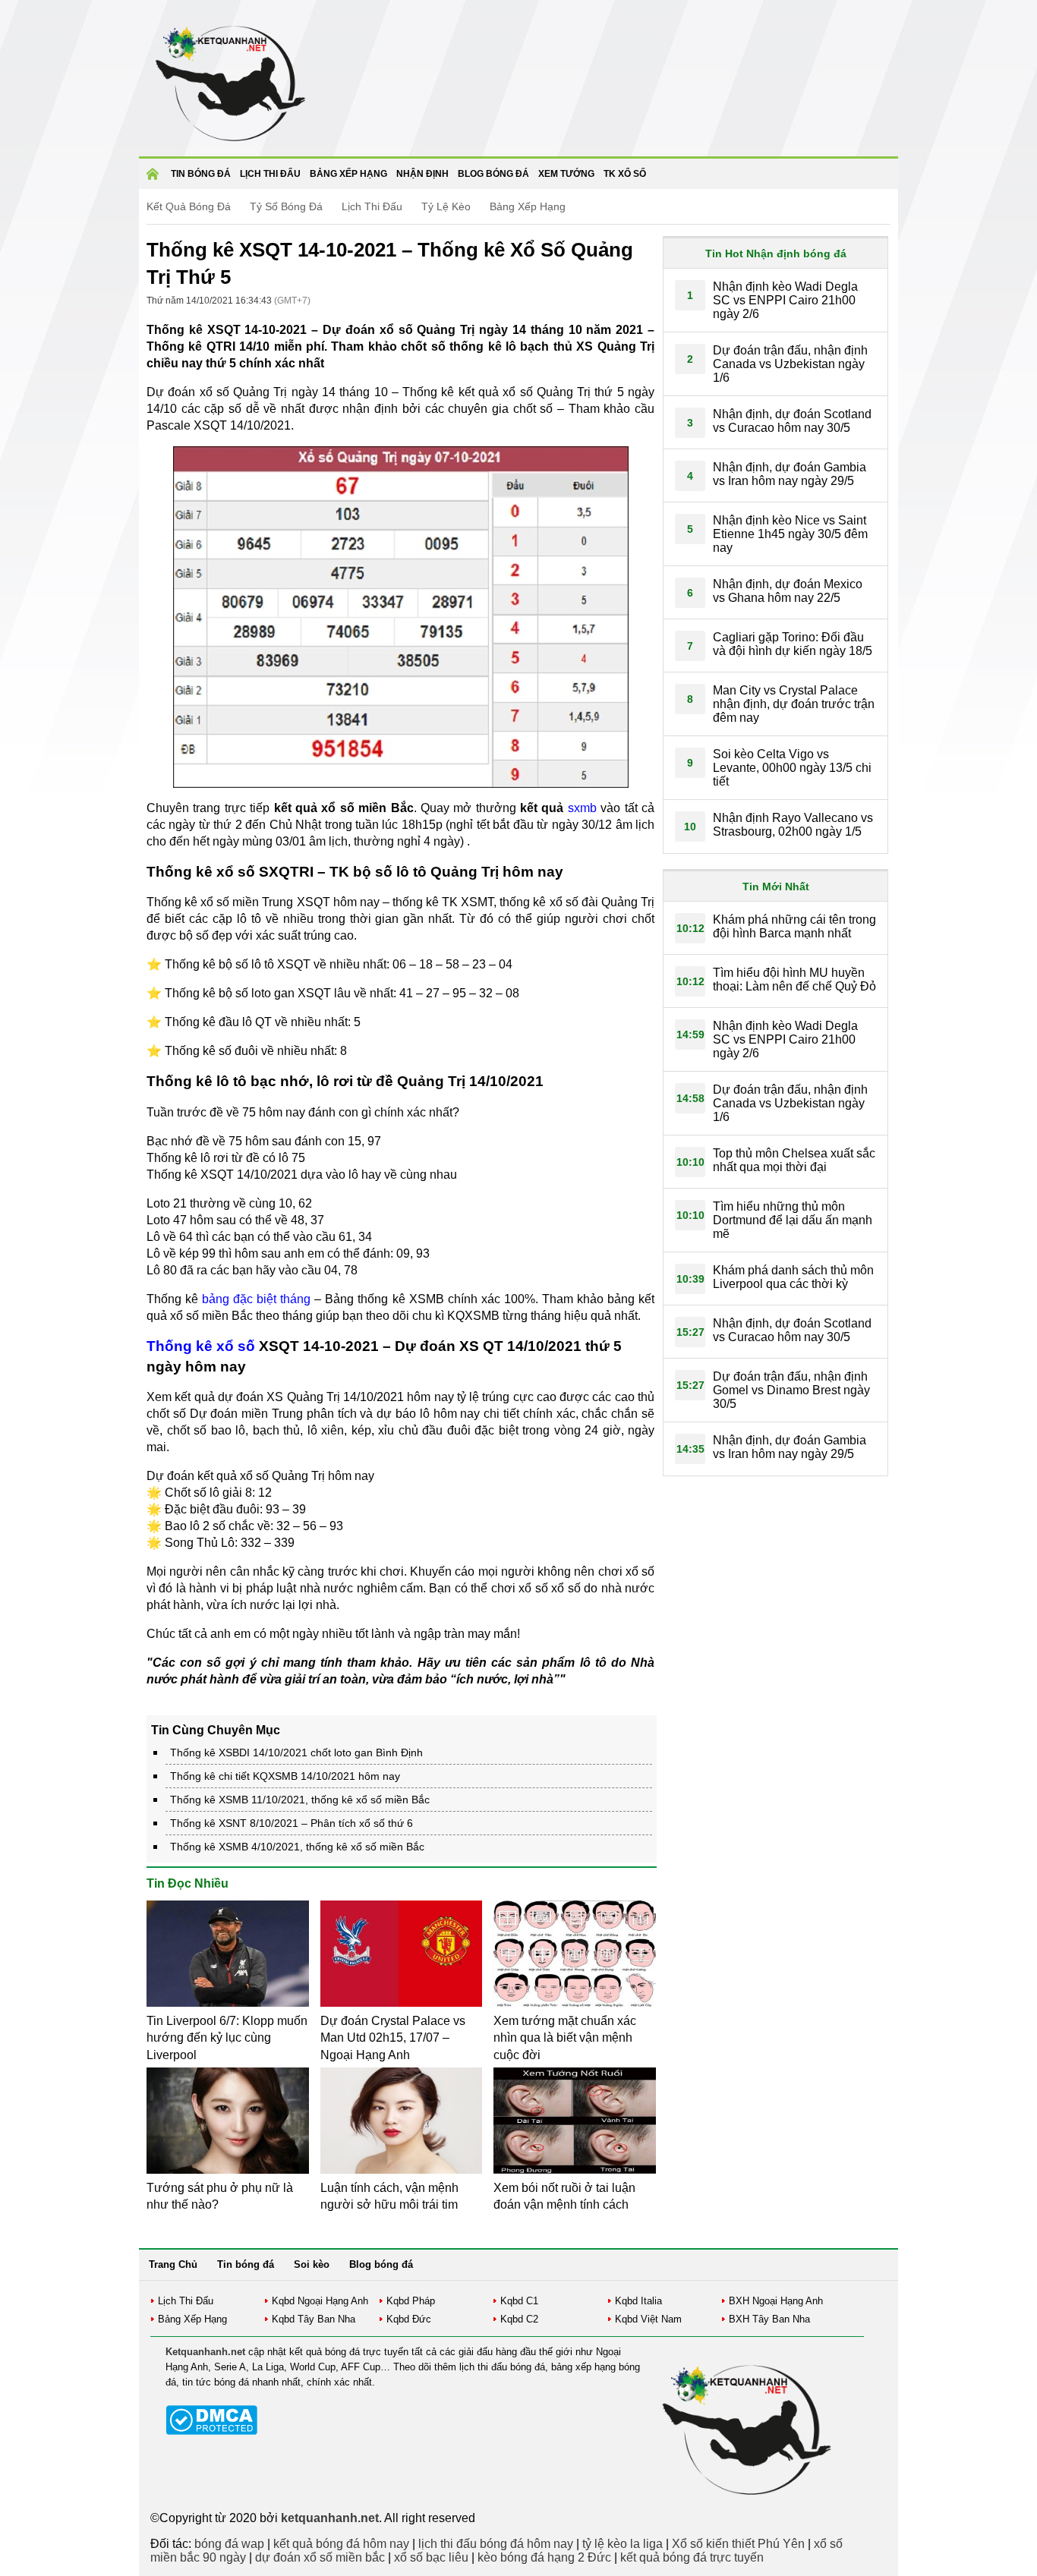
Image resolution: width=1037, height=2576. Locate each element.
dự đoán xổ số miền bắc (320, 2557)
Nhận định (422, 174)
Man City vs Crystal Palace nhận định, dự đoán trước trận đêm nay (794, 704)
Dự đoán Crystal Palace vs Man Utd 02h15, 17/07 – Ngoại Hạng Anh (393, 2038)
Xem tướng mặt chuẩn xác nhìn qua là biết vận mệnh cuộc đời (565, 2038)
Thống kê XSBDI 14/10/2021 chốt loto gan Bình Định (296, 1752)
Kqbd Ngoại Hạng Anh (320, 2301)
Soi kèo (312, 2264)
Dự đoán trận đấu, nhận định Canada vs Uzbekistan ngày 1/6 (790, 364)
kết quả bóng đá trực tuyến (692, 2557)
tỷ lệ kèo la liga (623, 2544)
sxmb (582, 808)
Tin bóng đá (201, 174)
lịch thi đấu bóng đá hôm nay (496, 2544)
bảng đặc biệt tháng (256, 1299)
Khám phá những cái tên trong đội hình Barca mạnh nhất (794, 926)
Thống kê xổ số (201, 1346)
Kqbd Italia (638, 2301)
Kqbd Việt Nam (648, 2319)
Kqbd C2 (519, 2319)
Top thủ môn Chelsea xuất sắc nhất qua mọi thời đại (794, 1160)
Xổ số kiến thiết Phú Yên (738, 2544)
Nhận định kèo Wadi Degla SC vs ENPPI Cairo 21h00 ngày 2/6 (785, 300)
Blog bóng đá (493, 174)
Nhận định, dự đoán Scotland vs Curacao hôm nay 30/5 (792, 421)
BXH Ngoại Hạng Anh (776, 2301)
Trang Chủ (173, 2264)
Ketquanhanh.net (205, 2352)
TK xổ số (625, 174)
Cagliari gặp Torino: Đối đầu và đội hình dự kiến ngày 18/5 (793, 644)
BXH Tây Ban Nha (769, 2319)
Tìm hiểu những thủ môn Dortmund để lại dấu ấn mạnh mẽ (793, 1220)
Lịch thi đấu (270, 174)
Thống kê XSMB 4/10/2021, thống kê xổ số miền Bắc (297, 1847)
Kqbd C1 (519, 2301)
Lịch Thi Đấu (372, 206)
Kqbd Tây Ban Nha (314, 2319)
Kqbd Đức (409, 2319)
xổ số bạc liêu (431, 2557)
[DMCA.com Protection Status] (211, 2431)
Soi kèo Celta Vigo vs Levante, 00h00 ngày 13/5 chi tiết (792, 768)
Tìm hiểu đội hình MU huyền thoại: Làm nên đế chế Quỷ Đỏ (794, 979)
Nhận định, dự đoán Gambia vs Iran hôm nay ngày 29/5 (790, 474)
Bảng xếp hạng (348, 174)
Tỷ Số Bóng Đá (286, 206)
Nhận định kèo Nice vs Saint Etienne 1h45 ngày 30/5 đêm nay (790, 534)
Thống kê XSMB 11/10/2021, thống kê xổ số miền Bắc (300, 1800)
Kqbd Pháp (411, 2301)
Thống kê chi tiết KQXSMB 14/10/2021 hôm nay (285, 1776)
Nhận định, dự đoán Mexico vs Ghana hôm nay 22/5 (788, 591)
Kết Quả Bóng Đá (189, 206)
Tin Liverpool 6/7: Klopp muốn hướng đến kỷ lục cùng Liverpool (227, 2038)
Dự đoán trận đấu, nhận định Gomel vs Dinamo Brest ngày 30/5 (791, 1390)
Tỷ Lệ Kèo (446, 206)
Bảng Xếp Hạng (528, 206)
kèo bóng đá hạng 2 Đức (544, 2557)
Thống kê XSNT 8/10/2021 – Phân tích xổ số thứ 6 (292, 1823)
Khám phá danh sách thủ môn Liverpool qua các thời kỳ (793, 1277)
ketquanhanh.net (330, 2518)
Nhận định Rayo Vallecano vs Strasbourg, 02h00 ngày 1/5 (793, 825)
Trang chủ (155, 179)
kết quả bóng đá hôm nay (341, 2544)
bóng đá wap (229, 2544)
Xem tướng (566, 174)
